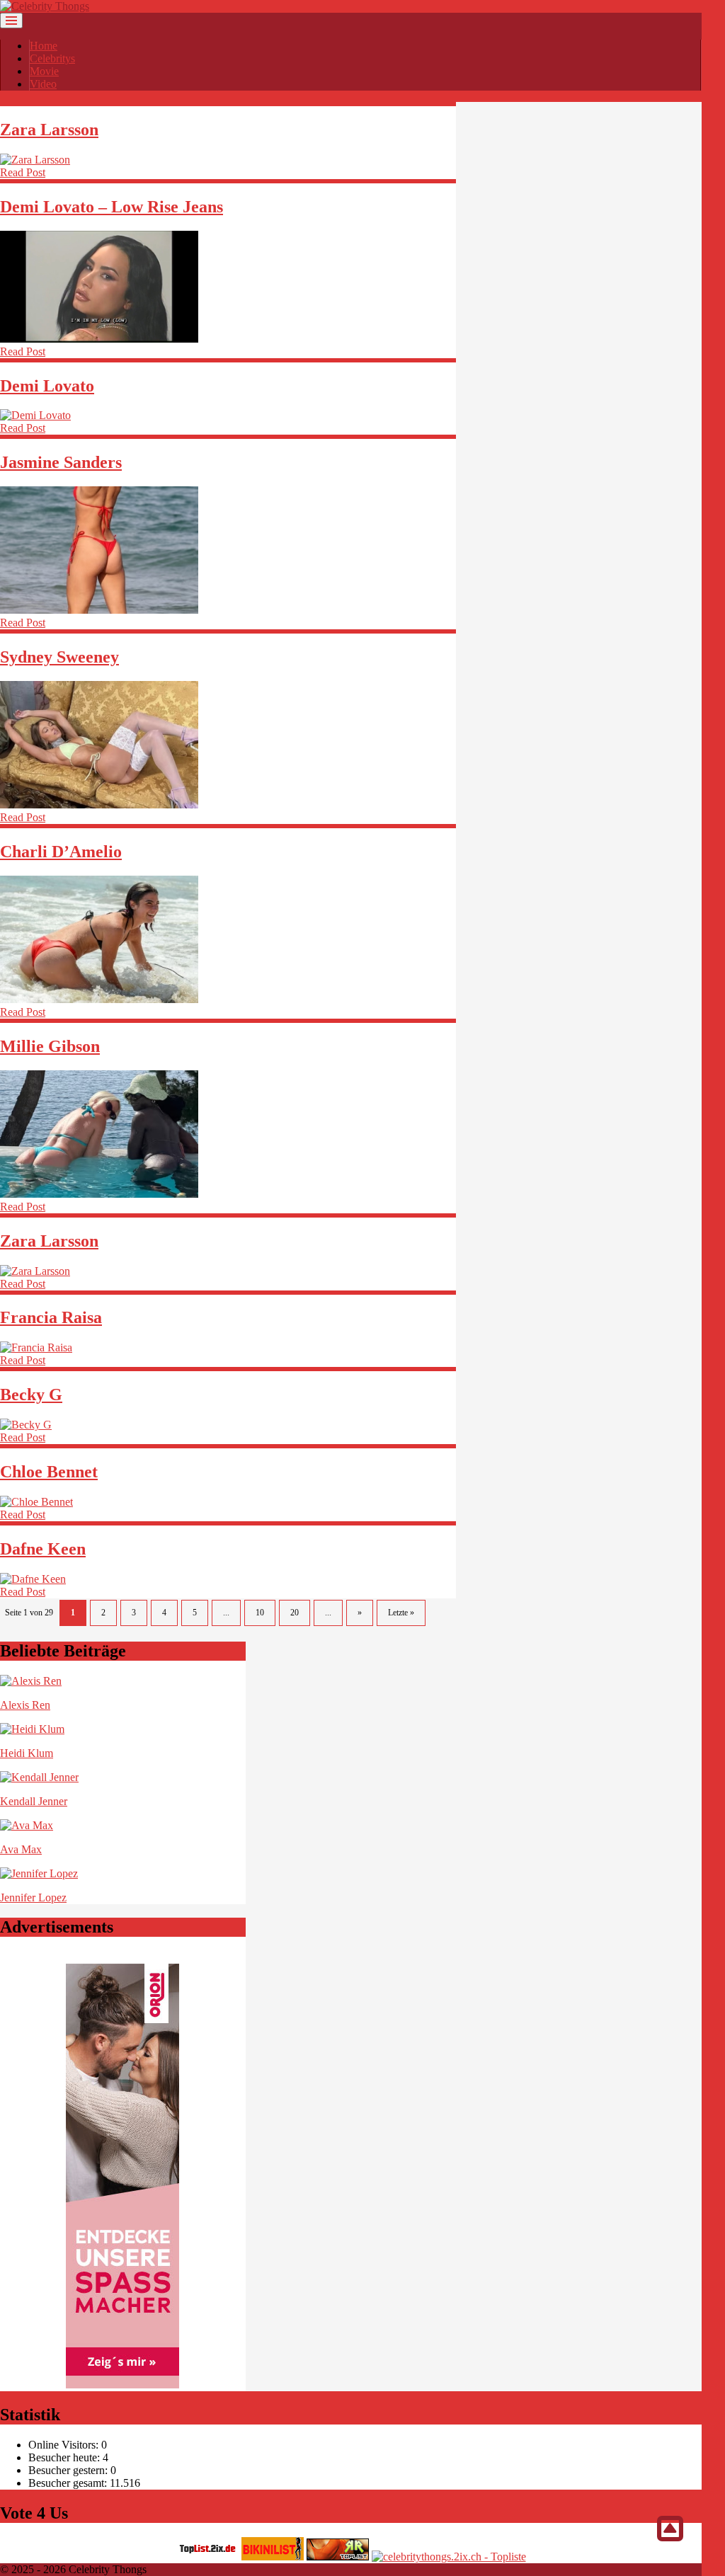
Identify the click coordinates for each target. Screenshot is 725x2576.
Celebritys (52, 58)
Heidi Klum (27, 1753)
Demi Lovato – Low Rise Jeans (112, 207)
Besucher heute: (65, 2457)
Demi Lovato (47, 386)
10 (260, 1613)
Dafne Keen (43, 1549)
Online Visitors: (65, 2445)
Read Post (23, 172)
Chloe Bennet (49, 1472)
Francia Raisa (51, 1317)
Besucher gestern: (69, 2470)
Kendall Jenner (34, 1801)
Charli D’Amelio (61, 852)
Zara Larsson (49, 130)
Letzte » (401, 1613)
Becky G (31, 1395)
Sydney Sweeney (59, 657)
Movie (44, 71)
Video (43, 84)
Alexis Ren (25, 1705)
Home (44, 46)
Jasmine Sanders (61, 462)
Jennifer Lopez (33, 1897)
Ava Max (21, 1849)
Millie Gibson (50, 1046)
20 (295, 1613)
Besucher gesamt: (69, 2483)
